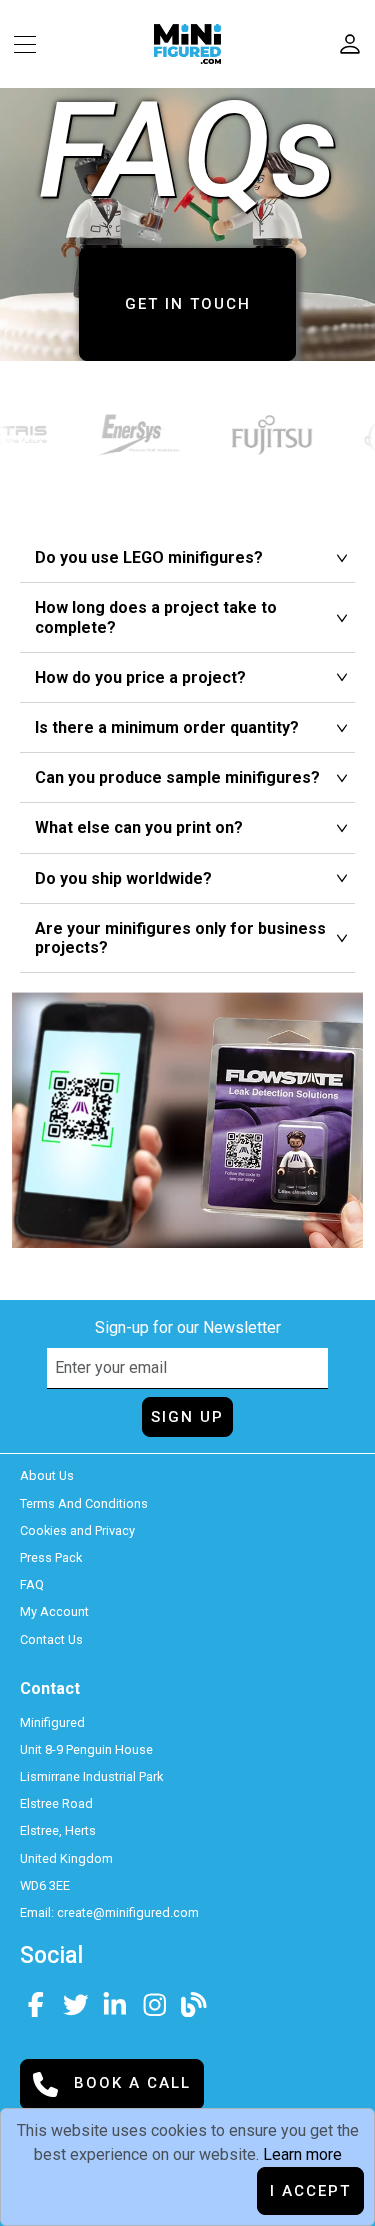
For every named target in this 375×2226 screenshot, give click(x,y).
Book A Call (129, 2083)
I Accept (310, 2191)
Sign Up (187, 1417)
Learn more (302, 2154)
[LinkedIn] (115, 2002)
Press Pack (51, 1557)
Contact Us (51, 1639)
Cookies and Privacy (77, 1530)
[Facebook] (36, 2002)
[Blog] (194, 2002)
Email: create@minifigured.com (109, 1912)
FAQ (32, 1584)
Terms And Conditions (84, 1503)
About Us (47, 1475)
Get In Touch (188, 304)
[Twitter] (76, 2002)
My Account (54, 1611)
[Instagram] (155, 2002)
